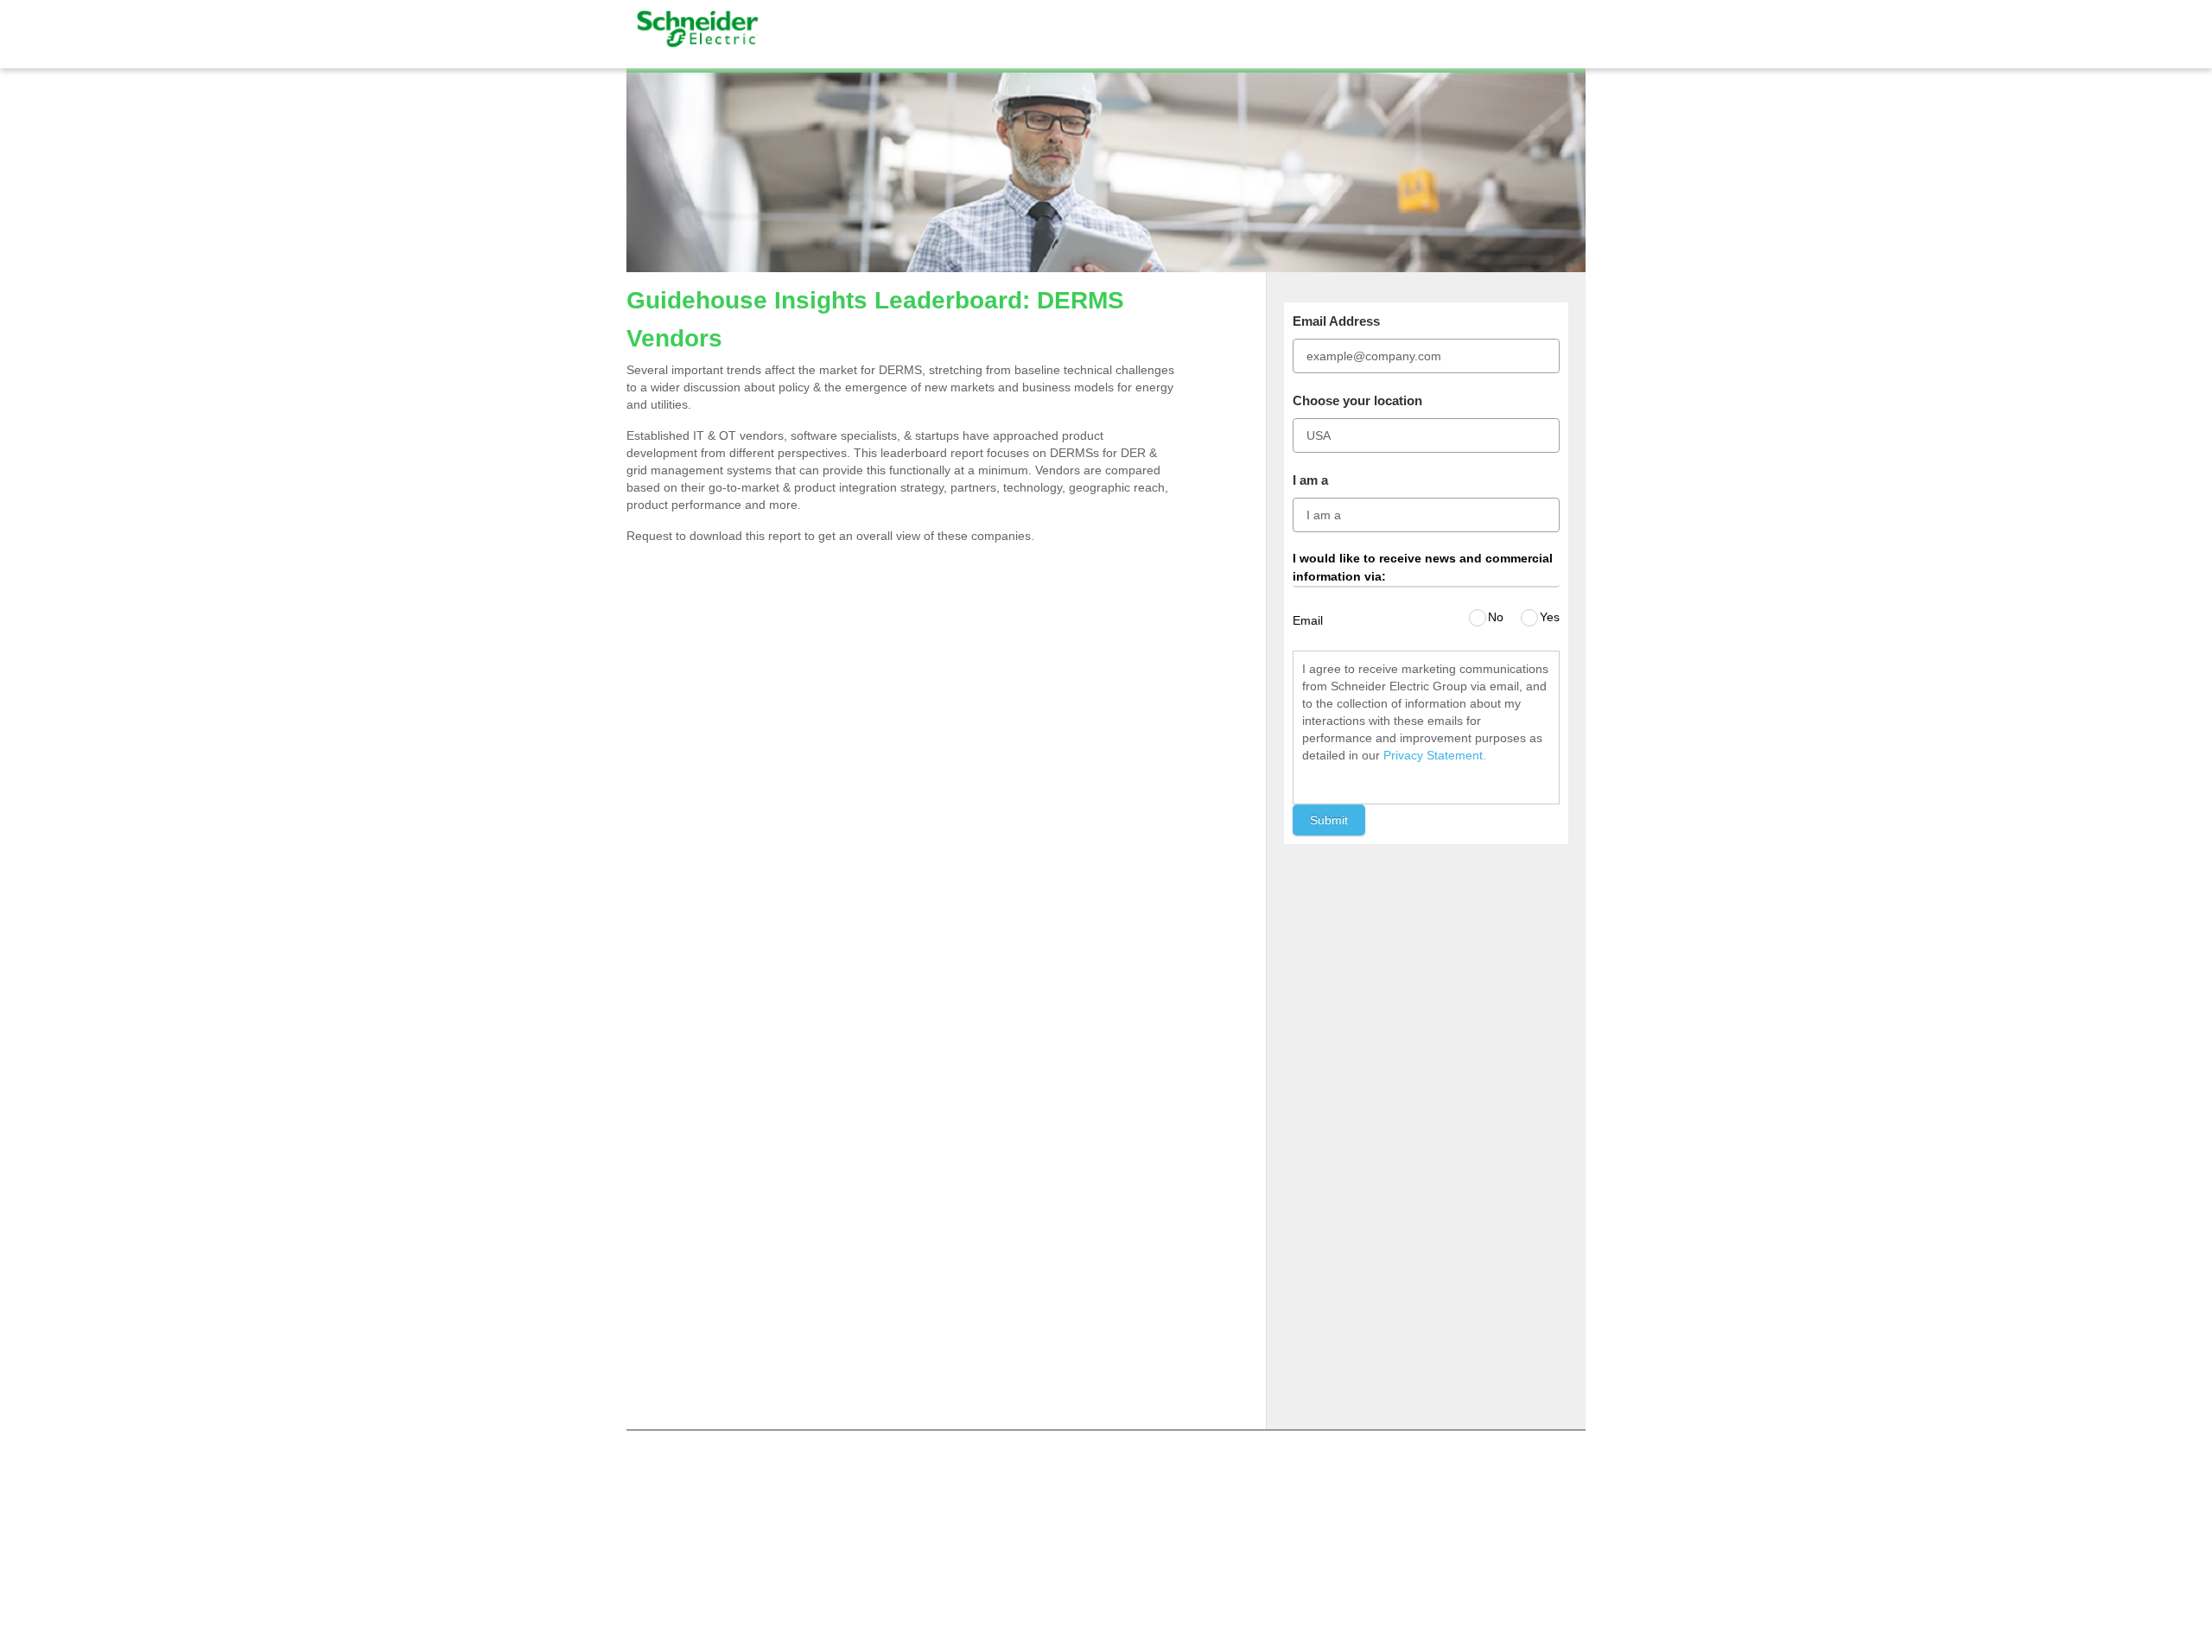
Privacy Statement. (1435, 755)
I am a (1310, 480)
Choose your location (1357, 400)
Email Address (1336, 321)
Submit (1329, 820)
